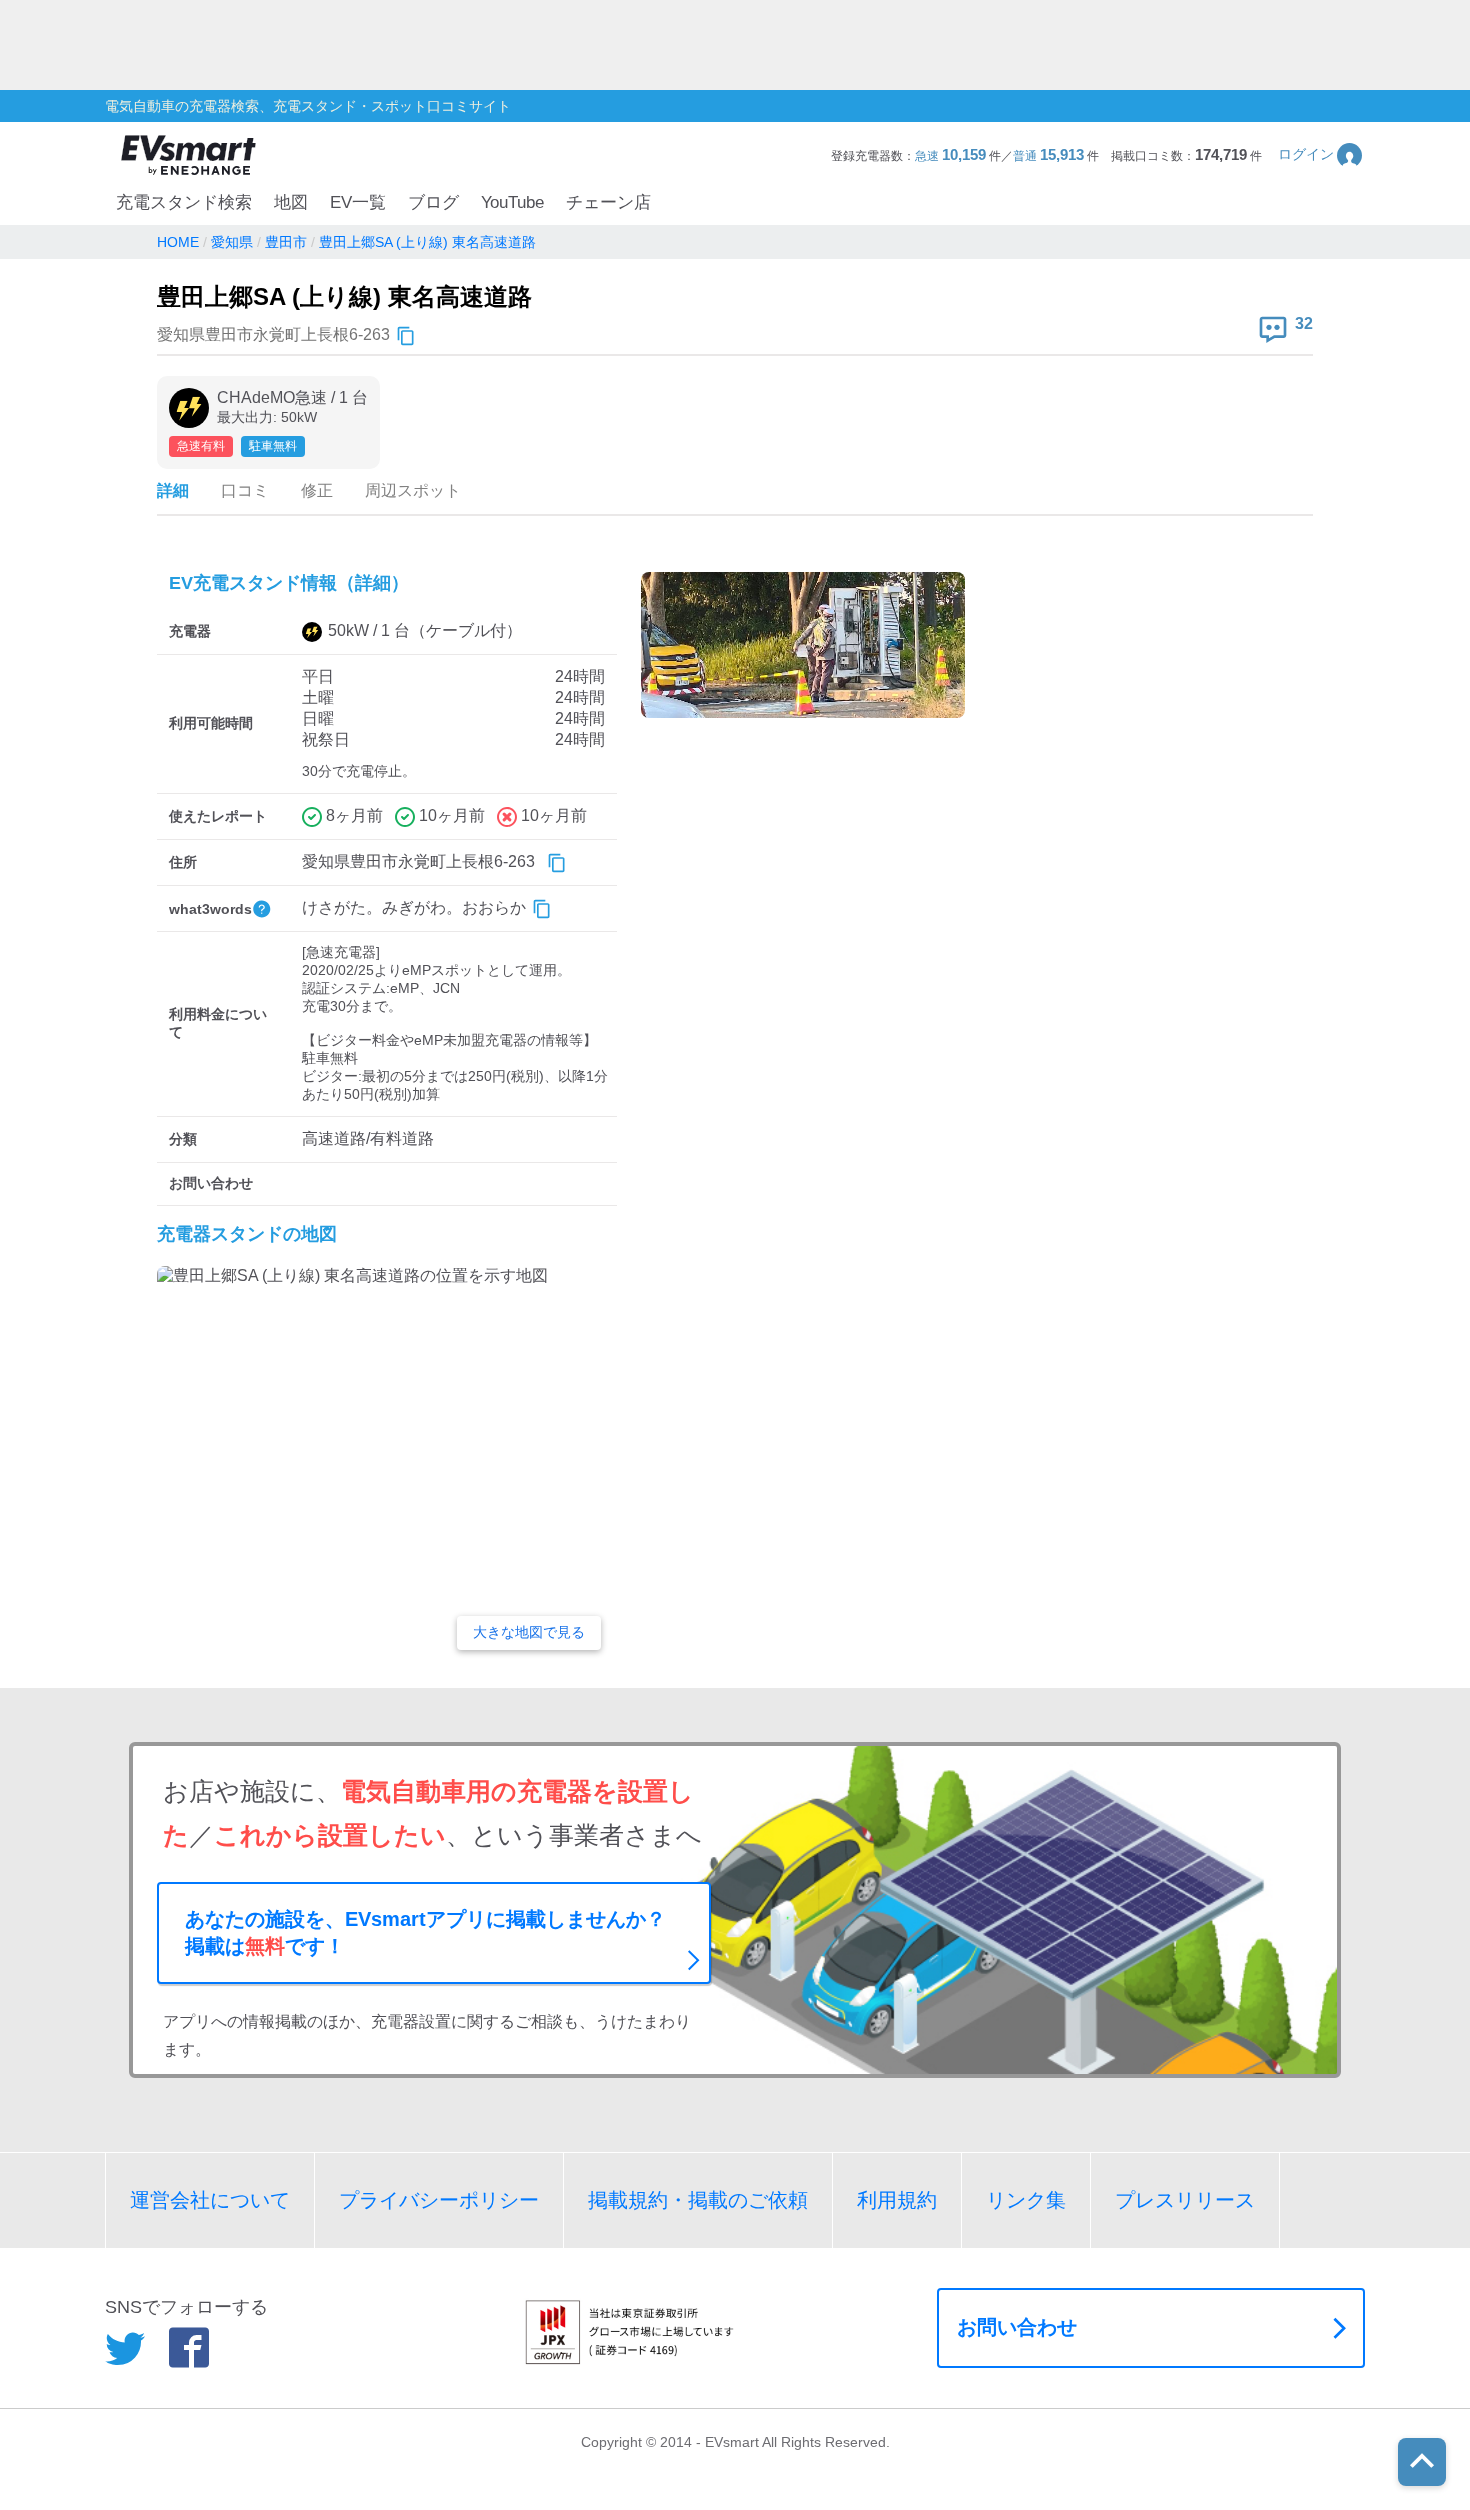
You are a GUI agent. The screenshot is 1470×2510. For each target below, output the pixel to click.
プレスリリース (1185, 2200)
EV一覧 (358, 202)
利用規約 (897, 2200)
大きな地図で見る (529, 1632)
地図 (291, 202)
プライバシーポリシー (439, 2200)
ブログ (433, 202)
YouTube (512, 202)
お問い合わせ (1017, 2327)
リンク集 (1026, 2200)
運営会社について (210, 2200)
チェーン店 (608, 202)
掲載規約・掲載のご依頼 (698, 2200)
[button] (1321, 154)
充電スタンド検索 (184, 202)
